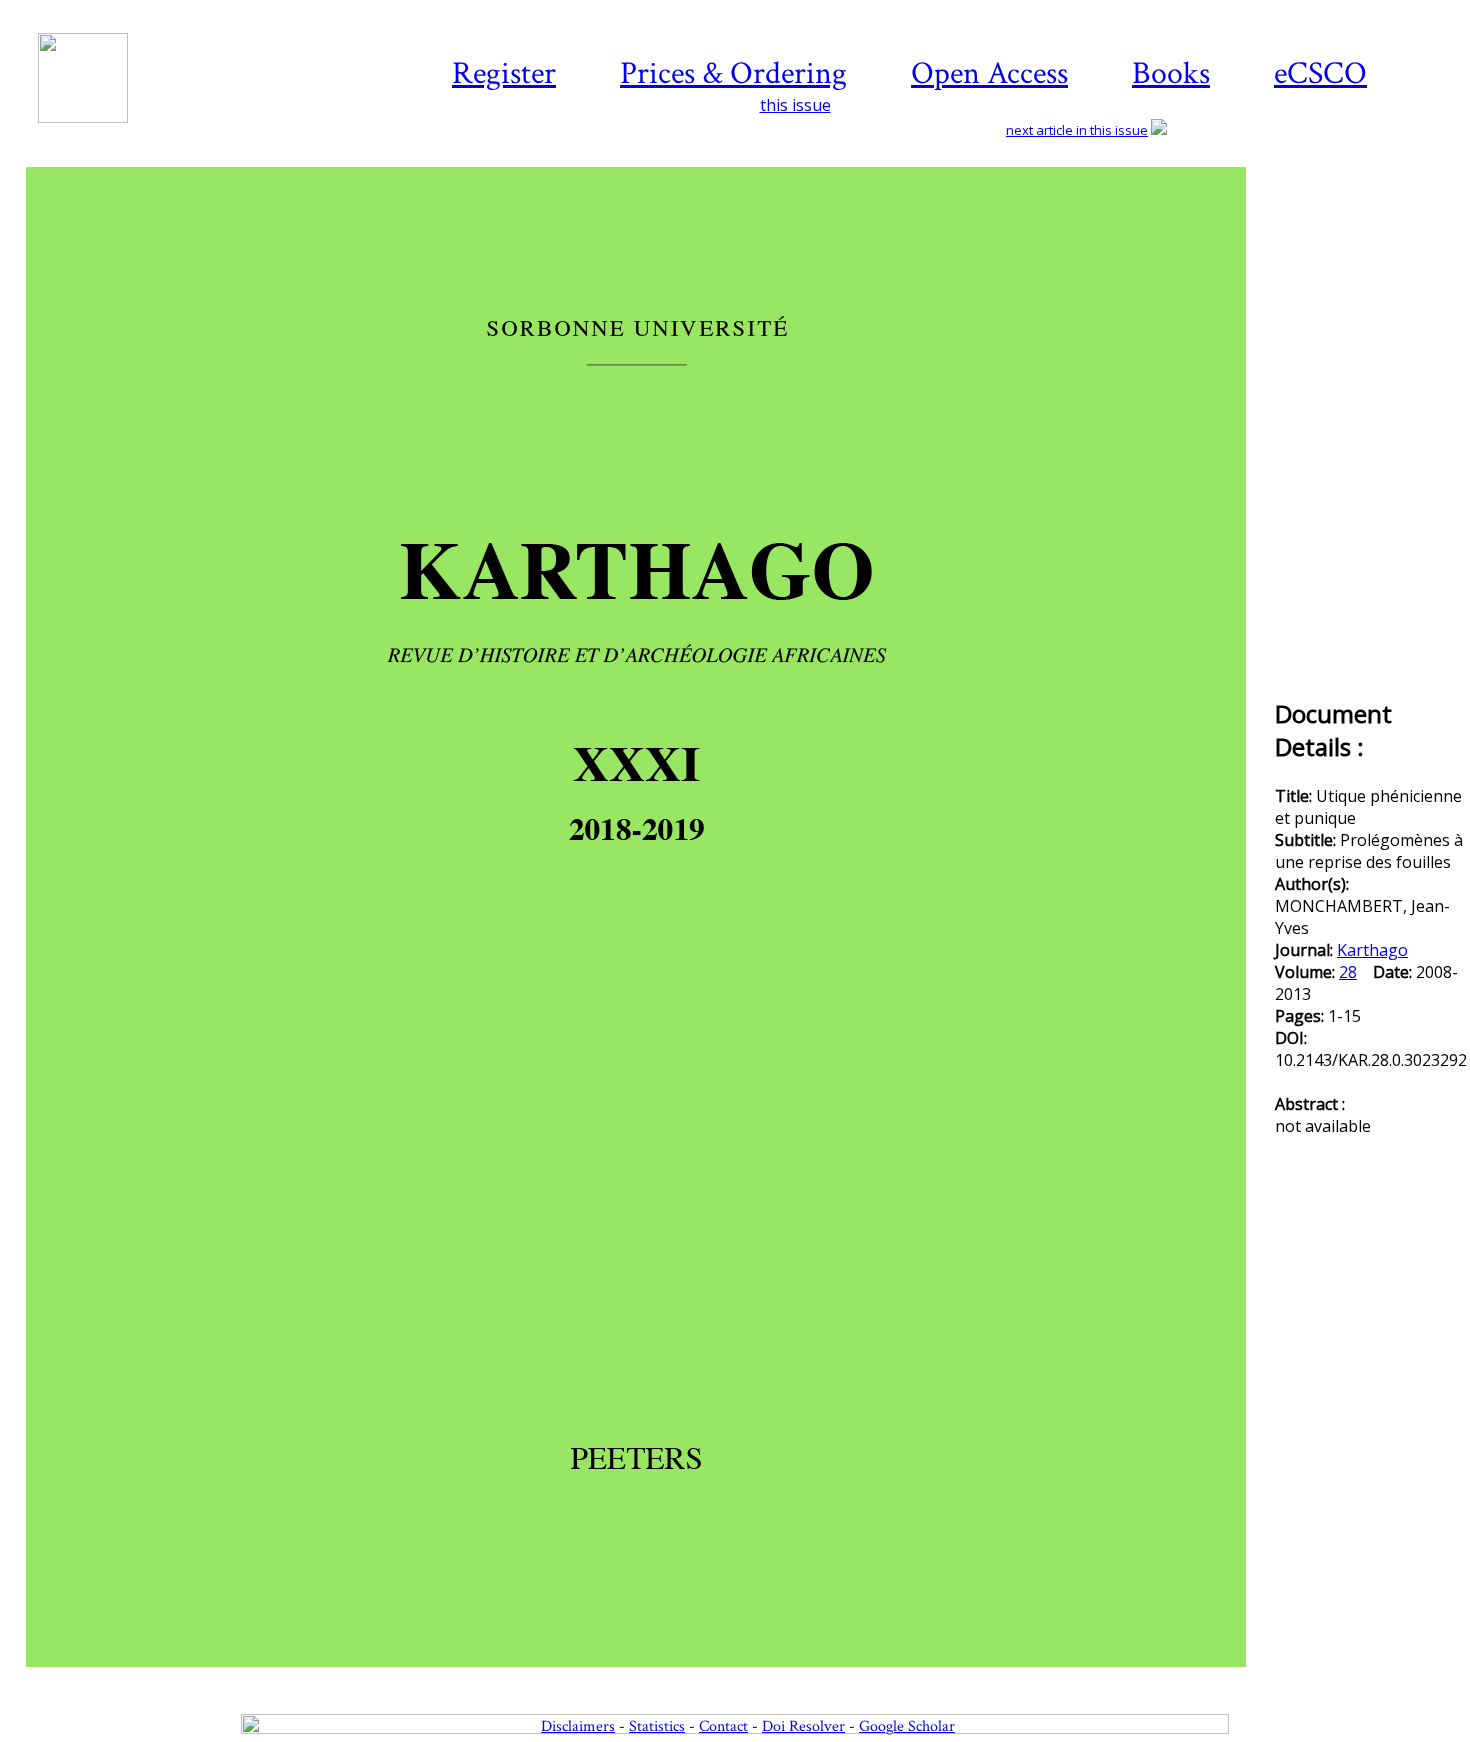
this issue (795, 105)
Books (1171, 73)
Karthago (1372, 950)
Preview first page (648, 1678)
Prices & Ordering (733, 73)
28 (1348, 972)
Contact (723, 1726)
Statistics (657, 1726)
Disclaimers (578, 1726)
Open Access (989, 73)
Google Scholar (907, 1726)
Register (504, 73)
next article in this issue (1077, 130)
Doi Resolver (803, 1726)
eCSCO (1320, 73)
